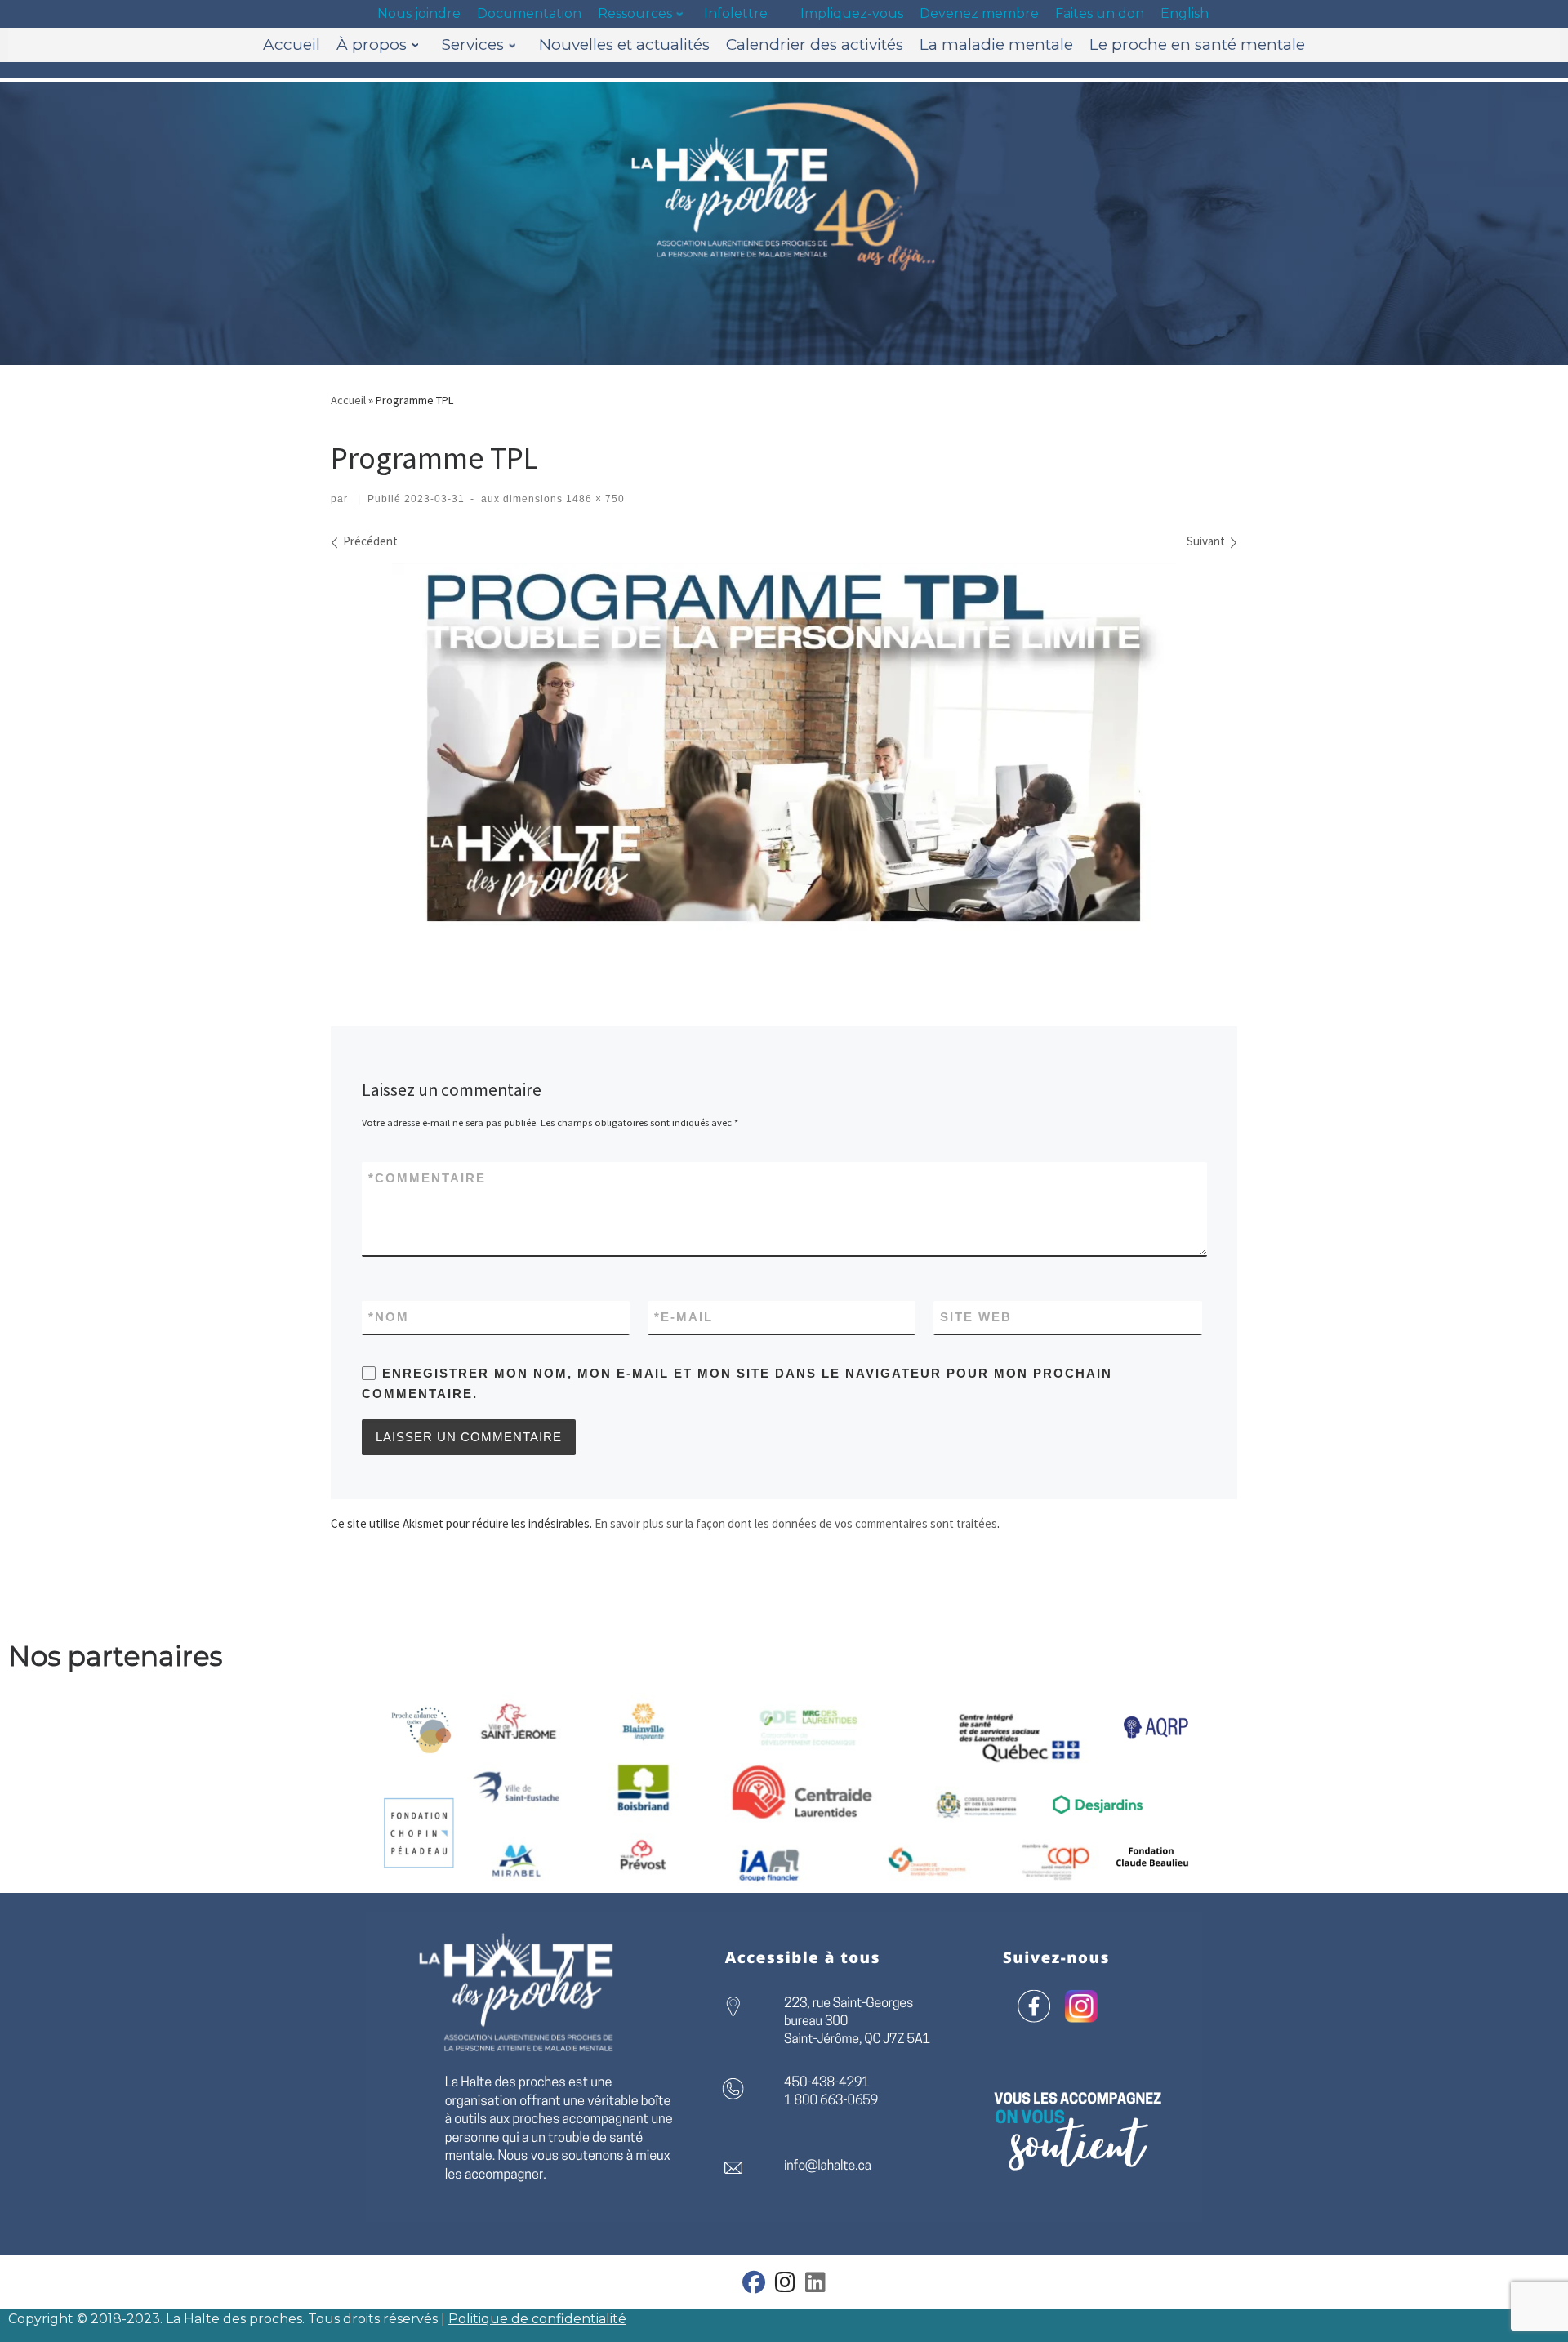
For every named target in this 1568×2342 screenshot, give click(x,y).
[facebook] (754, 2286)
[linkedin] (815, 2286)
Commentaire (427, 1178)
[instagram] (785, 2286)
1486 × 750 (594, 499)
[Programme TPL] (784, 761)
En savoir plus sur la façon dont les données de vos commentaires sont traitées (796, 1523)
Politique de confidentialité (537, 2319)
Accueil (348, 400)
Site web (976, 1317)
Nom (389, 1317)
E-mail (684, 1317)
